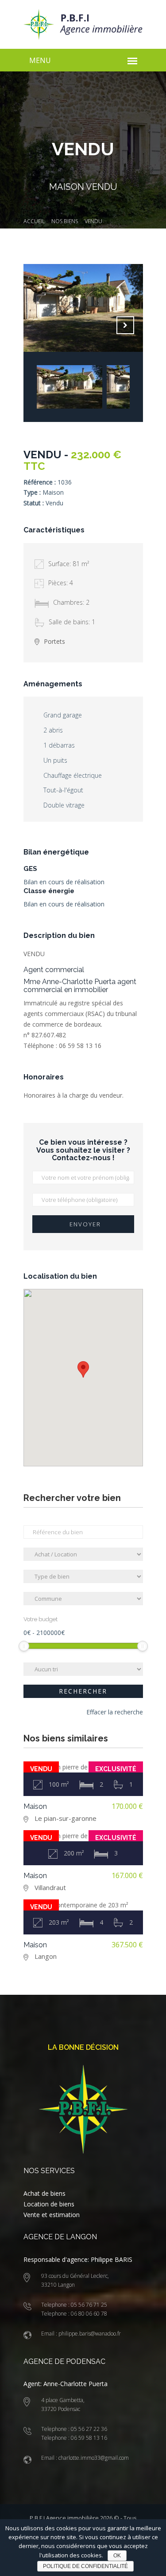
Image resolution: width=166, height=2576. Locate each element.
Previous (103, 325)
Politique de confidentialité (85, 2566)
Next (125, 325)
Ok (117, 2556)
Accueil (34, 221)
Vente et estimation (52, 2215)
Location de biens (49, 2204)
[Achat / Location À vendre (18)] (83, 1554)
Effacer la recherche (115, 1712)
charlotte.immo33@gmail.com (93, 2458)
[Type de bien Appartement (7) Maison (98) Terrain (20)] (83, 1576)
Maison (35, 1806)
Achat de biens (44, 2193)
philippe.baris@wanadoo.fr (89, 2334)
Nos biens (65, 221)
